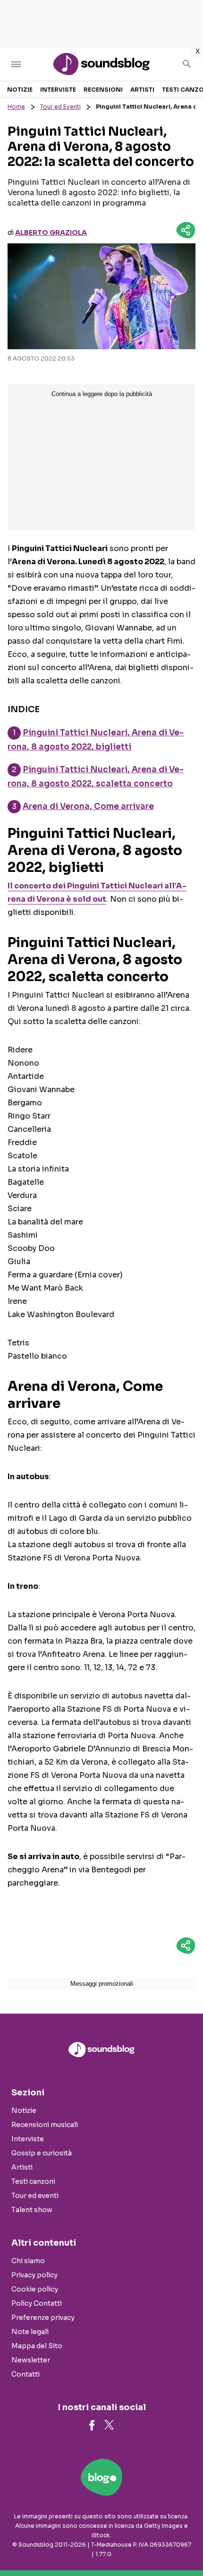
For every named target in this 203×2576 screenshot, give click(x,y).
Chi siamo (28, 2261)
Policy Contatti (37, 2303)
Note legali (30, 2332)
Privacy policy (34, 2275)
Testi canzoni (33, 2181)
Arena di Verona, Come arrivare (88, 806)
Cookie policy (35, 2289)
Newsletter (31, 2360)
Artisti (142, 90)
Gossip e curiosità (42, 2153)
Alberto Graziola (51, 233)
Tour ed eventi (35, 2196)
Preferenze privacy (43, 2318)
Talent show (32, 2210)
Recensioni (103, 90)
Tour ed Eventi (60, 107)
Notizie (20, 90)
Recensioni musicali (45, 2125)
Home (16, 107)
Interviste (58, 90)
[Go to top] (184, 2545)
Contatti (25, 2374)
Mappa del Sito (37, 2346)
